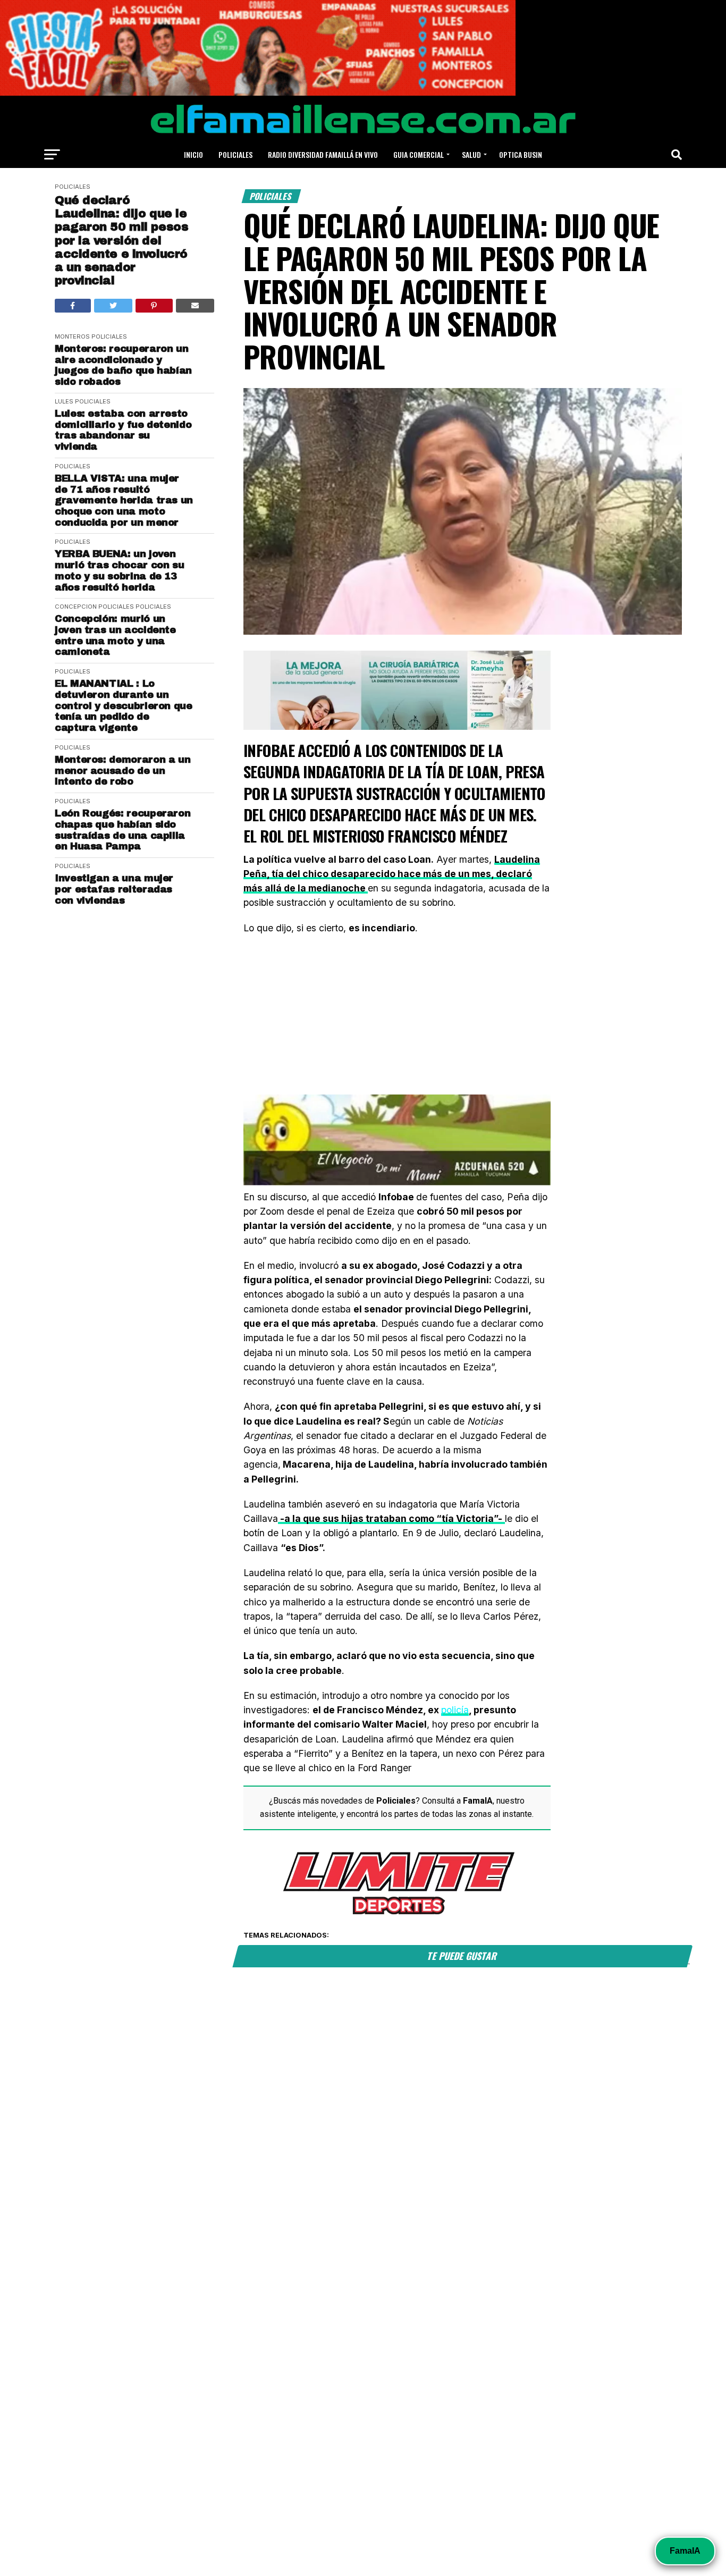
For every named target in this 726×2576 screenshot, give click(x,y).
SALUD (471, 154)
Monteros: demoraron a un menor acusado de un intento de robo (123, 771)
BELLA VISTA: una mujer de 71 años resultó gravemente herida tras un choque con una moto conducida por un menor (124, 500)
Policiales (235, 154)
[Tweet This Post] (113, 306)
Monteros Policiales (91, 336)
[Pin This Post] (154, 306)
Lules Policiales (83, 401)
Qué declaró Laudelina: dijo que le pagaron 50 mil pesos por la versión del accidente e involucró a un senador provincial (121, 241)
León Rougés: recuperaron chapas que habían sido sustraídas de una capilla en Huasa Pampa (123, 830)
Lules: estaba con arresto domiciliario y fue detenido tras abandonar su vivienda (123, 430)
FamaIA (685, 2551)
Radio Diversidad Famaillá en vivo (323, 154)
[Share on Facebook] (73, 306)
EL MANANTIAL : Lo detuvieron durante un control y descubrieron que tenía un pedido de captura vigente (124, 706)
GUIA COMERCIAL (419, 154)
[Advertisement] (397, 1020)
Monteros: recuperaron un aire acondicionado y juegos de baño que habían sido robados (123, 365)
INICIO (193, 154)
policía (455, 1710)
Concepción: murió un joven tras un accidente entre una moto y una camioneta (115, 635)
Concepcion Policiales (94, 607)
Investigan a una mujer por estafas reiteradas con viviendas (114, 889)
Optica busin (521, 154)
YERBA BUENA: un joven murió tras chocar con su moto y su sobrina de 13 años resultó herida (119, 570)
